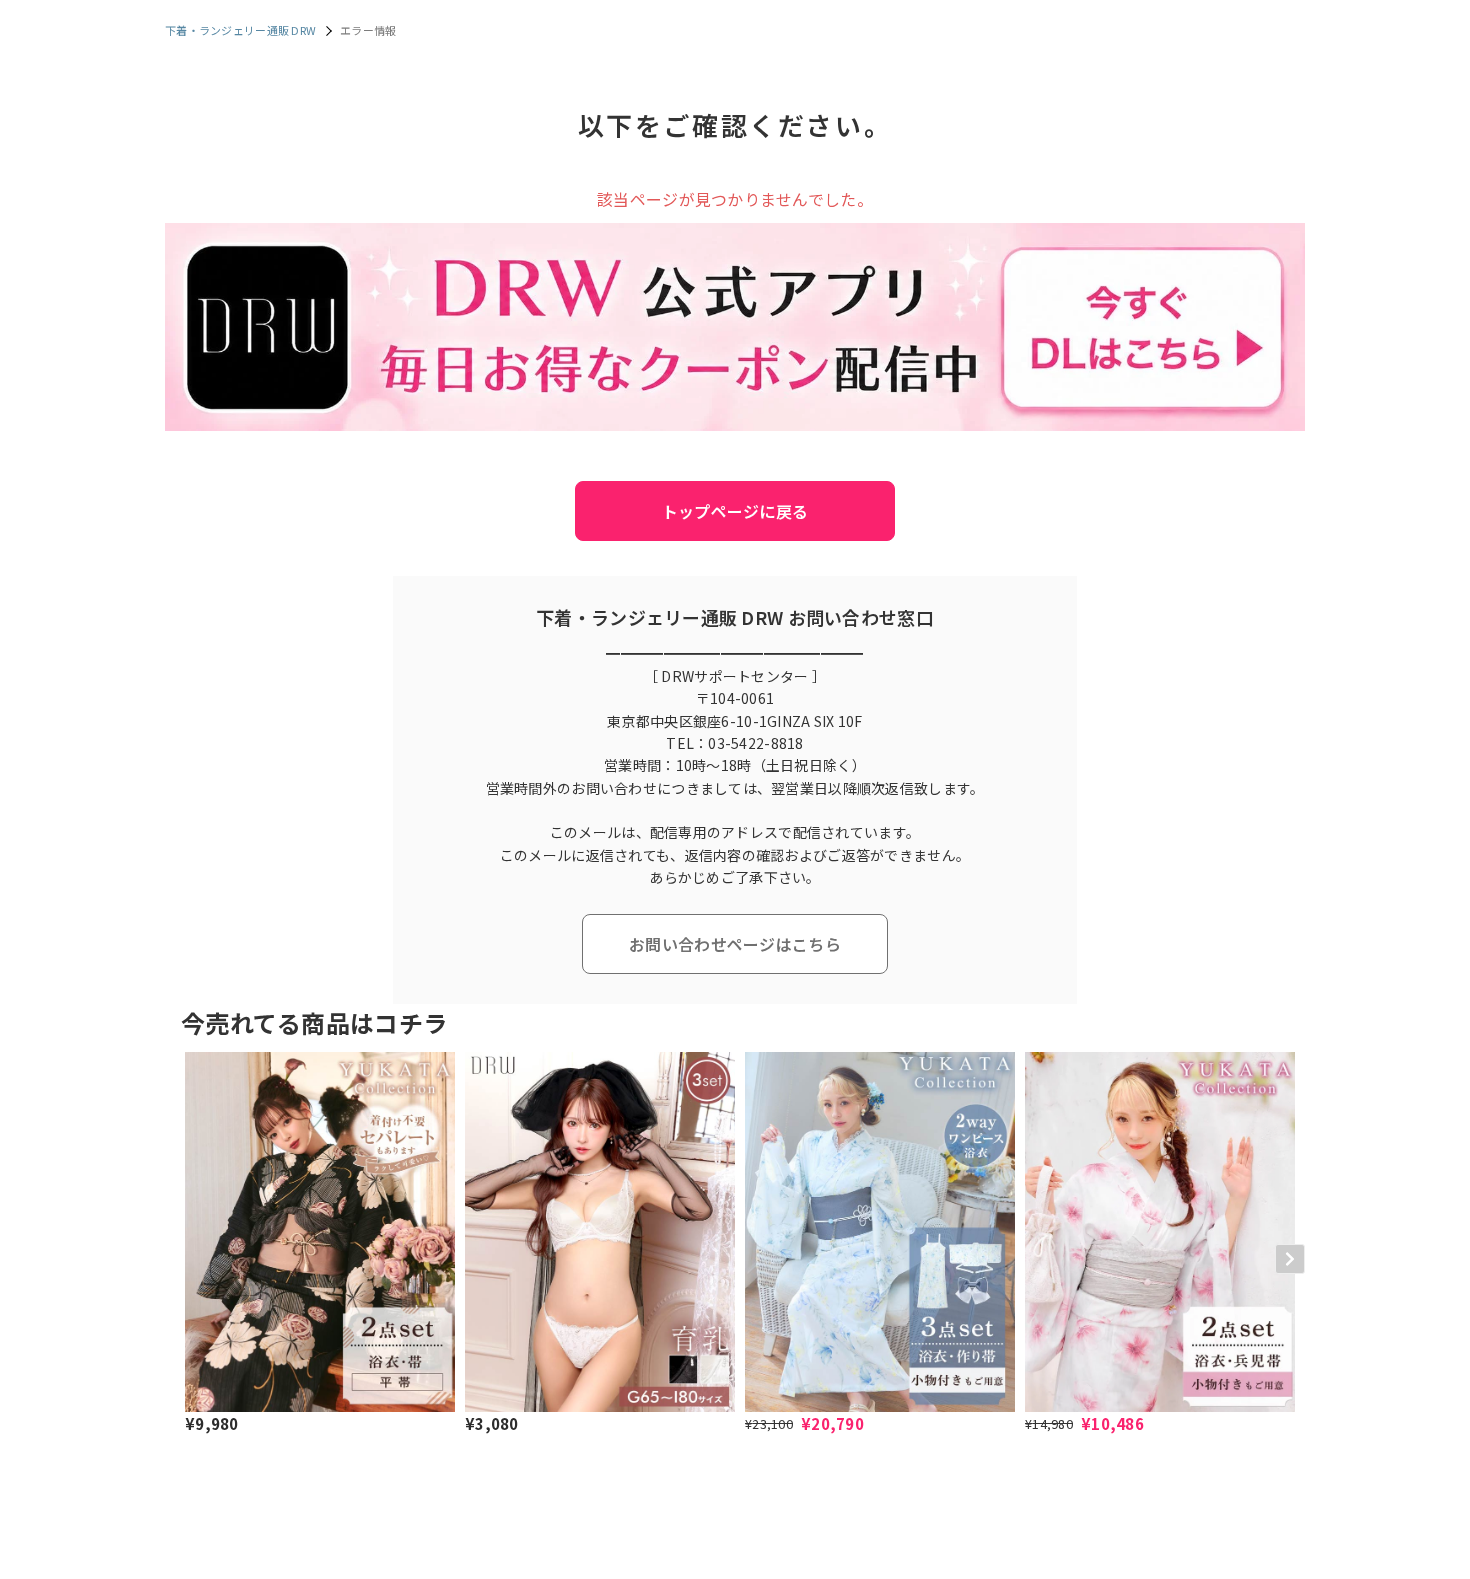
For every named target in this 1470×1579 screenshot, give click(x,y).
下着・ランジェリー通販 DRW (240, 30)
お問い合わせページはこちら (735, 944)
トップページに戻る (735, 511)
